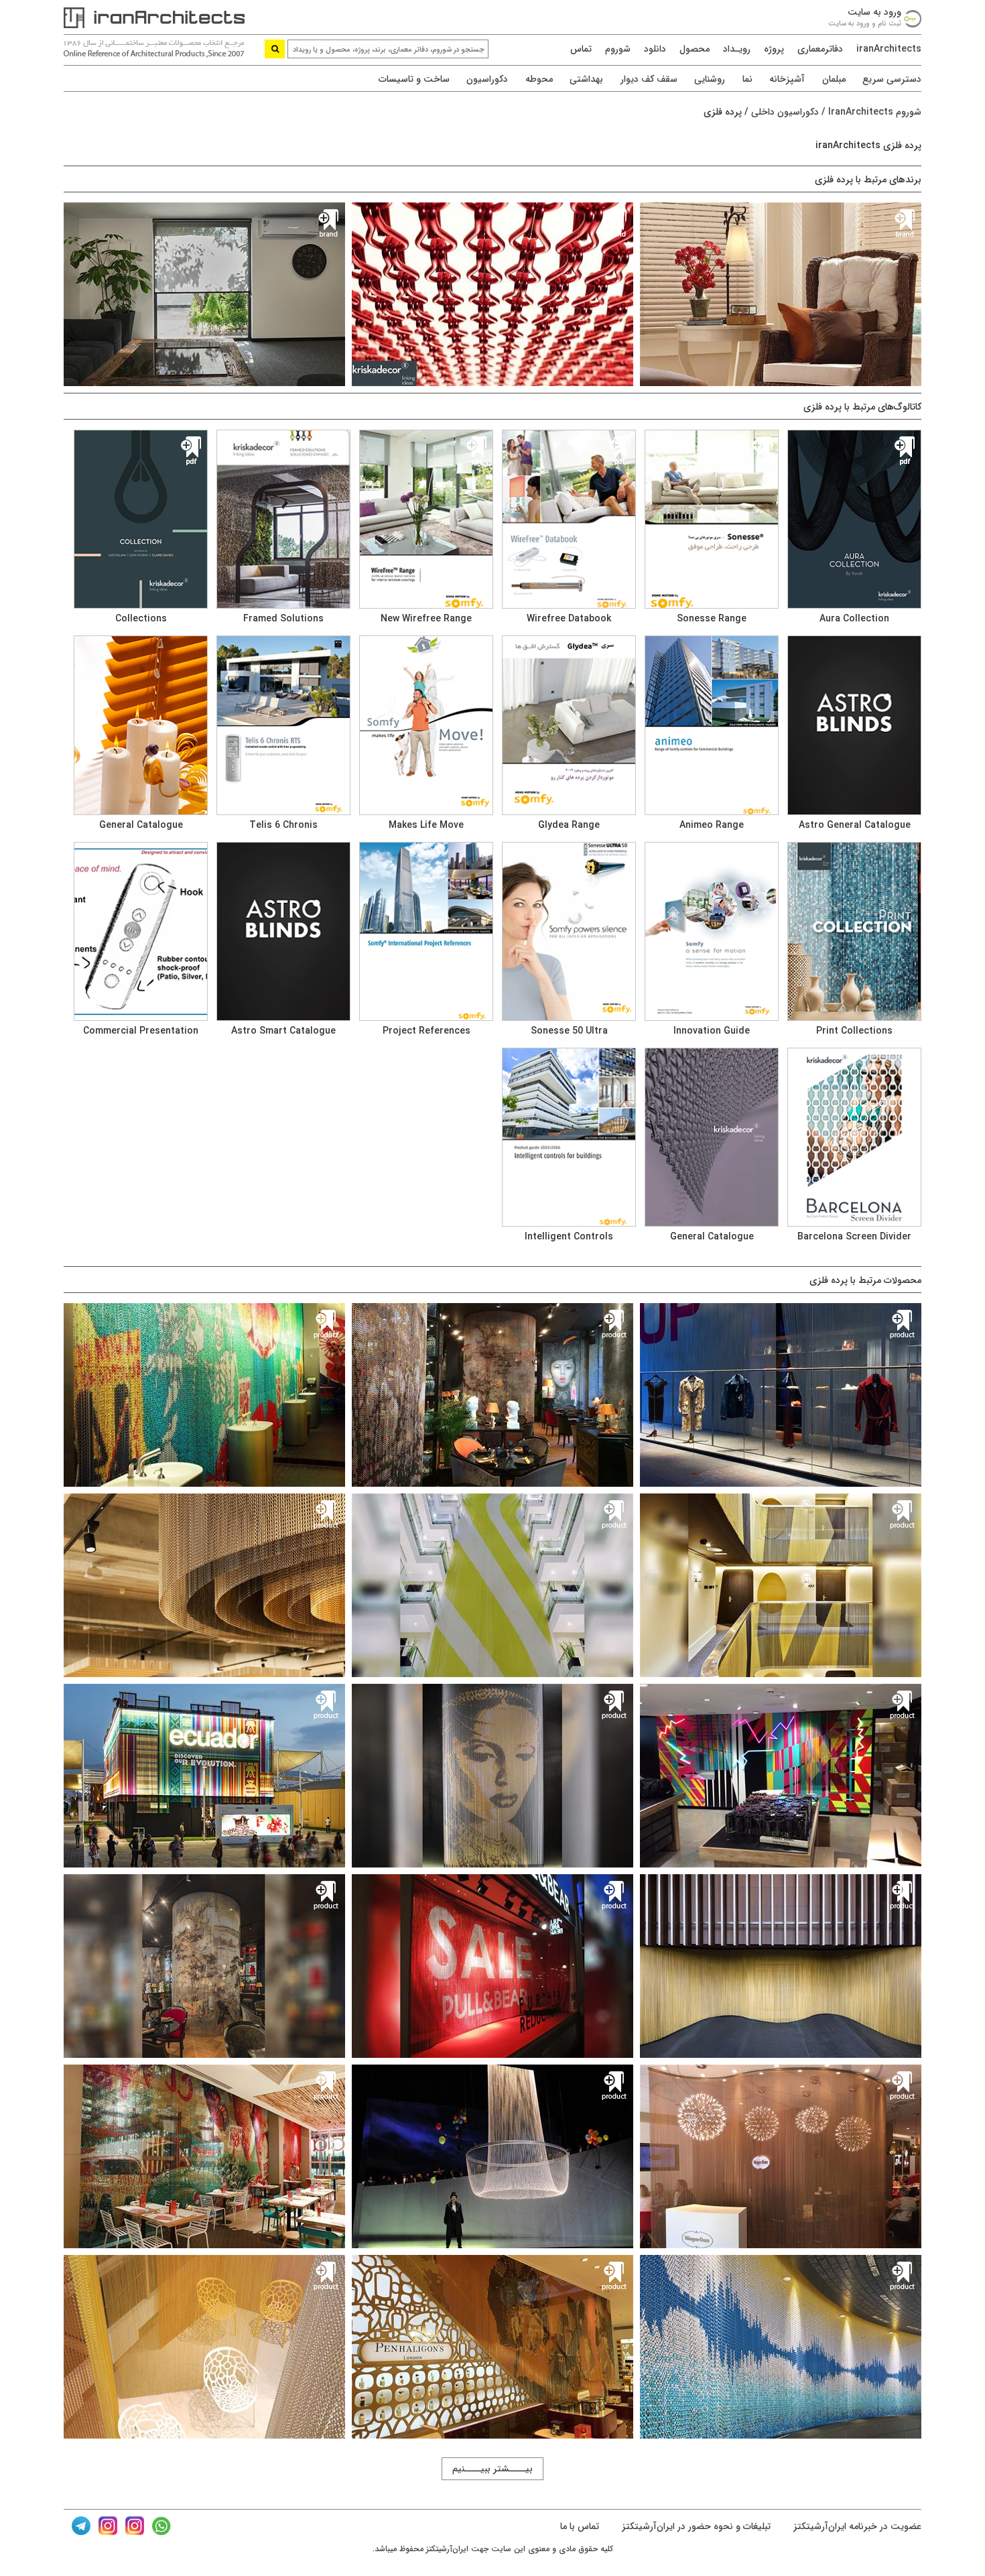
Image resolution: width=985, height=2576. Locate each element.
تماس (581, 49)
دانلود (655, 49)
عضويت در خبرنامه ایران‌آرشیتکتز (856, 2526)
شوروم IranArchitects (875, 112)
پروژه (774, 49)
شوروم (618, 49)
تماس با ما (580, 2526)
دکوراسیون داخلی (785, 112)
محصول (695, 49)
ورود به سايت (874, 12)
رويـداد (737, 49)
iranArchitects (889, 49)
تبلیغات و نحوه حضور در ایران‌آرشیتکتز (695, 2526)
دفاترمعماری (820, 49)
